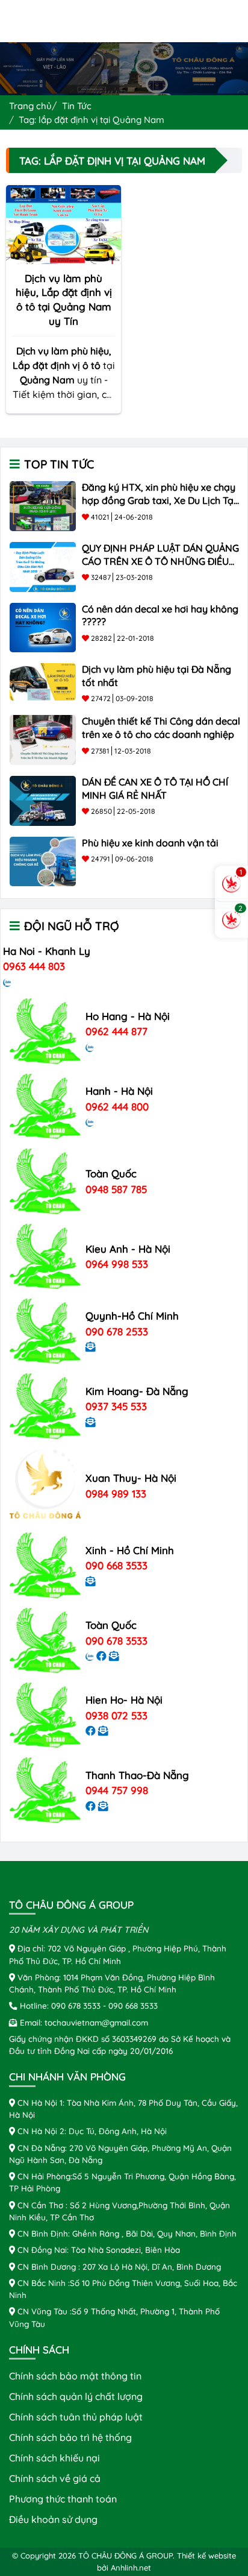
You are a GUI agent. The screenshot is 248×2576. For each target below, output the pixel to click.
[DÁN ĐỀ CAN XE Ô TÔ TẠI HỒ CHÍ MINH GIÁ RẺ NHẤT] (43, 799)
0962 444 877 (116, 1031)
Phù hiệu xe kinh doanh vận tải (150, 843)
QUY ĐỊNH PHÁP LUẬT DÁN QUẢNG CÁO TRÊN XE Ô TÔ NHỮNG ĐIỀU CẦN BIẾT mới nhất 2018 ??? (160, 561)
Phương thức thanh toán (63, 2499)
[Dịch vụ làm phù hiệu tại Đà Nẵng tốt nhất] (43, 681)
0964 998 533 (117, 1264)
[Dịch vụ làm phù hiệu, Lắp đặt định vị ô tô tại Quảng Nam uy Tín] (64, 223)
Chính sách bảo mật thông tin (75, 2376)
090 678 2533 (117, 1331)
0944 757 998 (117, 1790)
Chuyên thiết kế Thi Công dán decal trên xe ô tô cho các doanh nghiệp (161, 728)
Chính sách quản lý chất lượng (76, 2396)
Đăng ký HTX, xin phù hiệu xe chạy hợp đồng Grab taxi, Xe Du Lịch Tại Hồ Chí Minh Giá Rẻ (159, 500)
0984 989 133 (116, 1494)
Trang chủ (30, 106)
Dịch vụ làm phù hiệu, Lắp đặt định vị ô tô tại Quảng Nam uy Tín (64, 300)
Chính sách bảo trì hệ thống (70, 2437)
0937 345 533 (116, 1406)
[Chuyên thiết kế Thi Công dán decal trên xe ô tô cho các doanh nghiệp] (43, 739)
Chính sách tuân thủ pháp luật (76, 2417)
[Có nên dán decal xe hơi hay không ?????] (43, 626)
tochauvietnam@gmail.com (96, 2022)
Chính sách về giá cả (55, 2478)
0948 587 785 (116, 1189)
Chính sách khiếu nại (54, 2458)
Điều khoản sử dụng (53, 2519)
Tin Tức (77, 106)
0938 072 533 (116, 1715)
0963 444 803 (34, 966)
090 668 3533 (116, 1565)
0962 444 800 (117, 1107)
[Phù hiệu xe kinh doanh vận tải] (43, 860)
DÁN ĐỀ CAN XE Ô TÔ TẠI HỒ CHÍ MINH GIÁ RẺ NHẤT (155, 789)
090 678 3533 (116, 1641)
